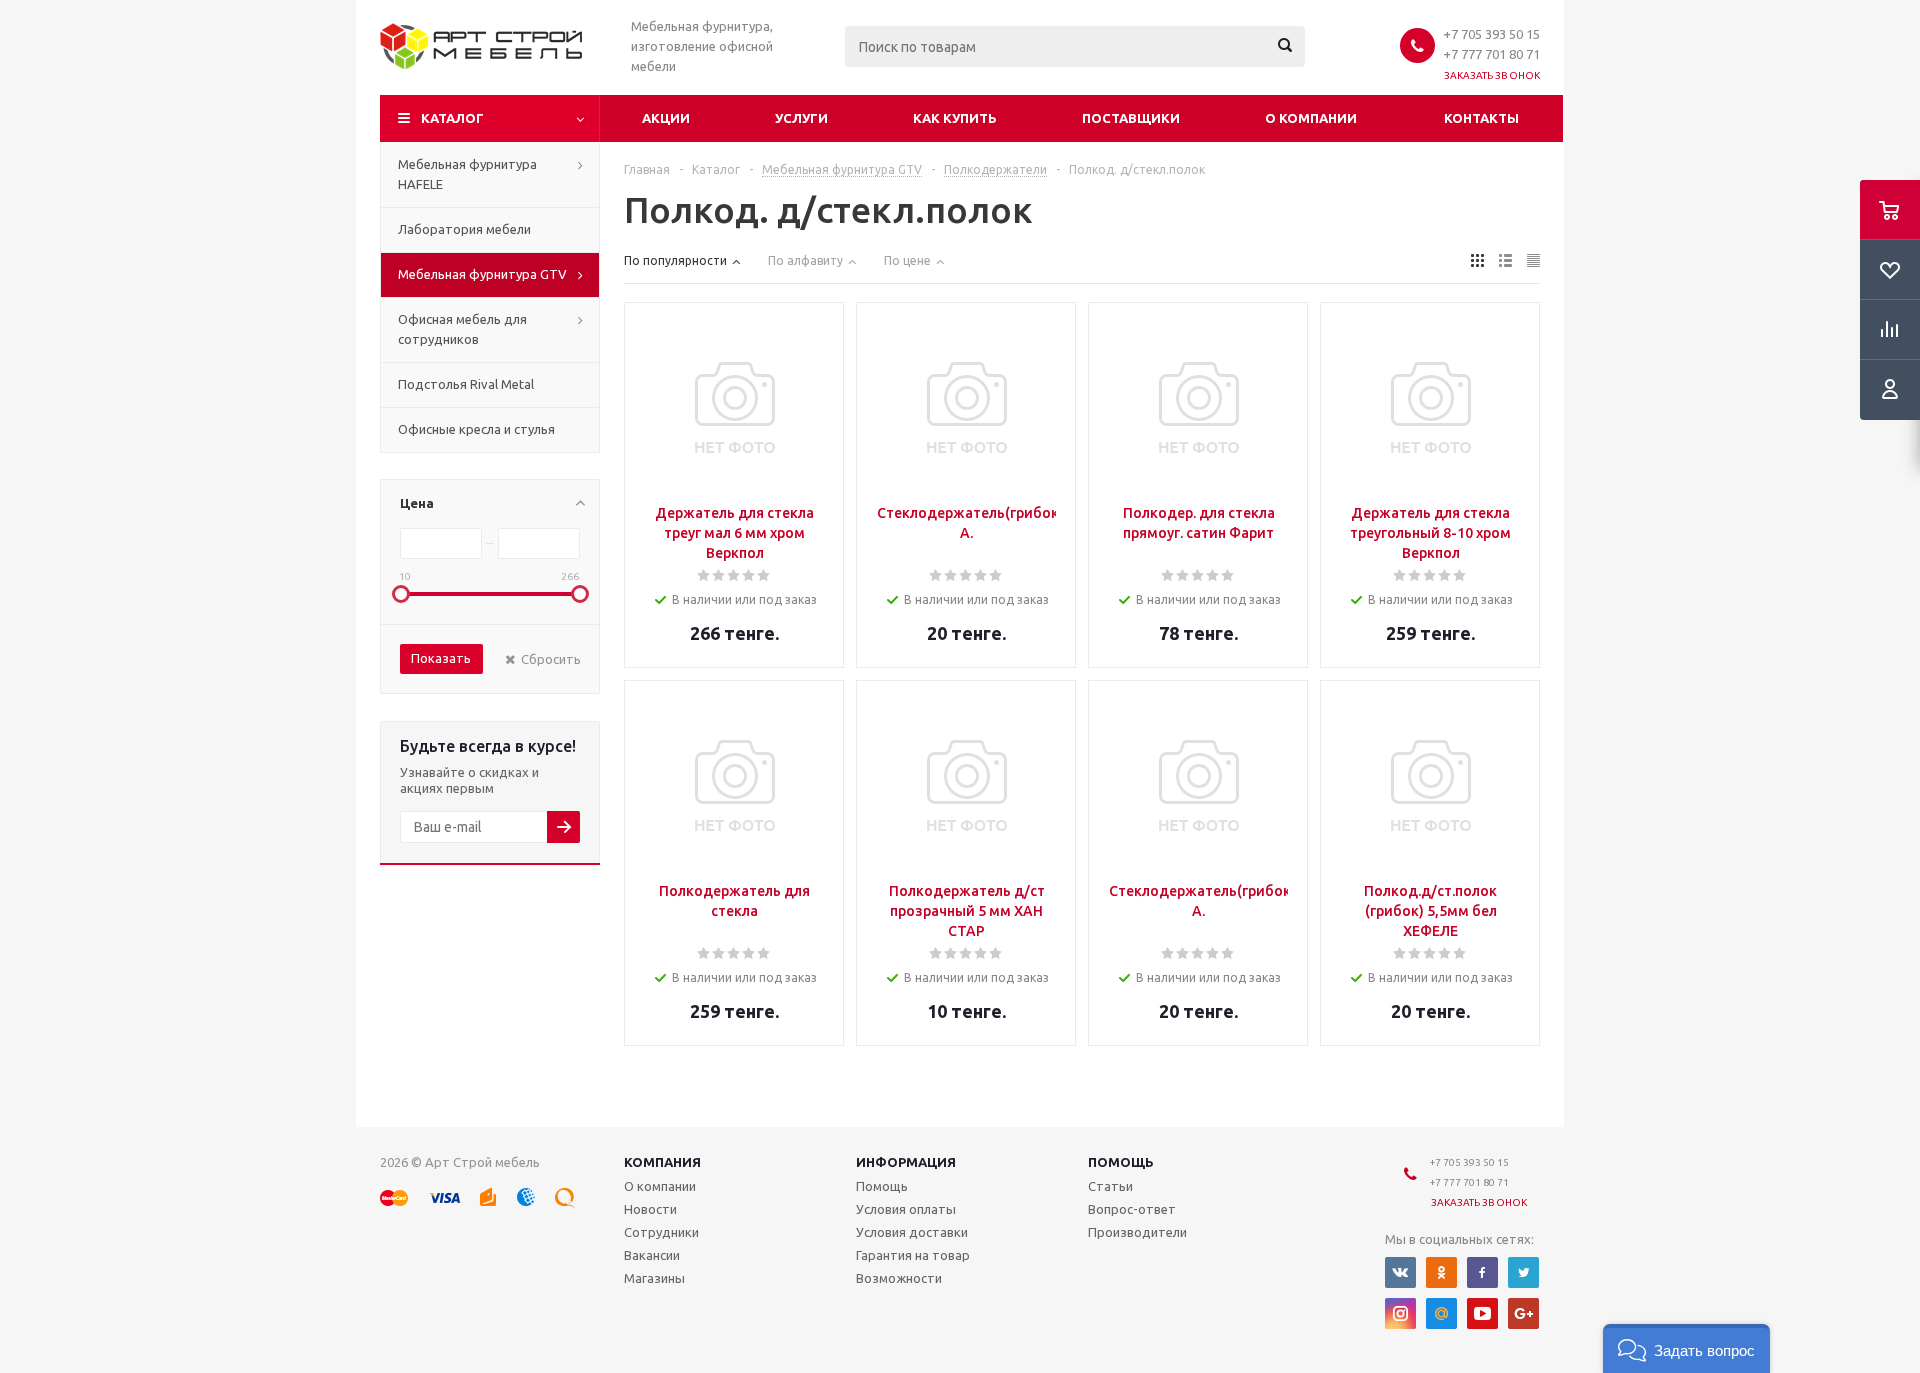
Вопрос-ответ (1132, 1209)
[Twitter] (1523, 1272)
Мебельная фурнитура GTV (482, 274)
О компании (1311, 118)
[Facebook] (1482, 1272)
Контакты (1481, 118)
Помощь (1121, 1162)
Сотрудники (661, 1232)
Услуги (801, 118)
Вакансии (652, 1255)
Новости (650, 1209)
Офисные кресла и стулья (476, 429)
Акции (666, 118)
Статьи (1110, 1186)
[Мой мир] (1441, 1313)
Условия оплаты (906, 1209)
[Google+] (1523, 1313)
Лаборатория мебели (464, 229)
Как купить (955, 118)
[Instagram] (1400, 1313)
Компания (662, 1162)
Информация (906, 1162)
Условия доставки (912, 1232)
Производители (1137, 1232)
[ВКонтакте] (1400, 1272)
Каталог (452, 118)
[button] (1686, 1348)
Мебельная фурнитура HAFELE (467, 174)
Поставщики (1131, 118)
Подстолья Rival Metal (466, 384)
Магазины (654, 1278)
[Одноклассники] (1441, 1272)
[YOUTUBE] (1482, 1313)
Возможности (899, 1278)
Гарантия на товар (913, 1255)
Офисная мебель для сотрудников (462, 329)
